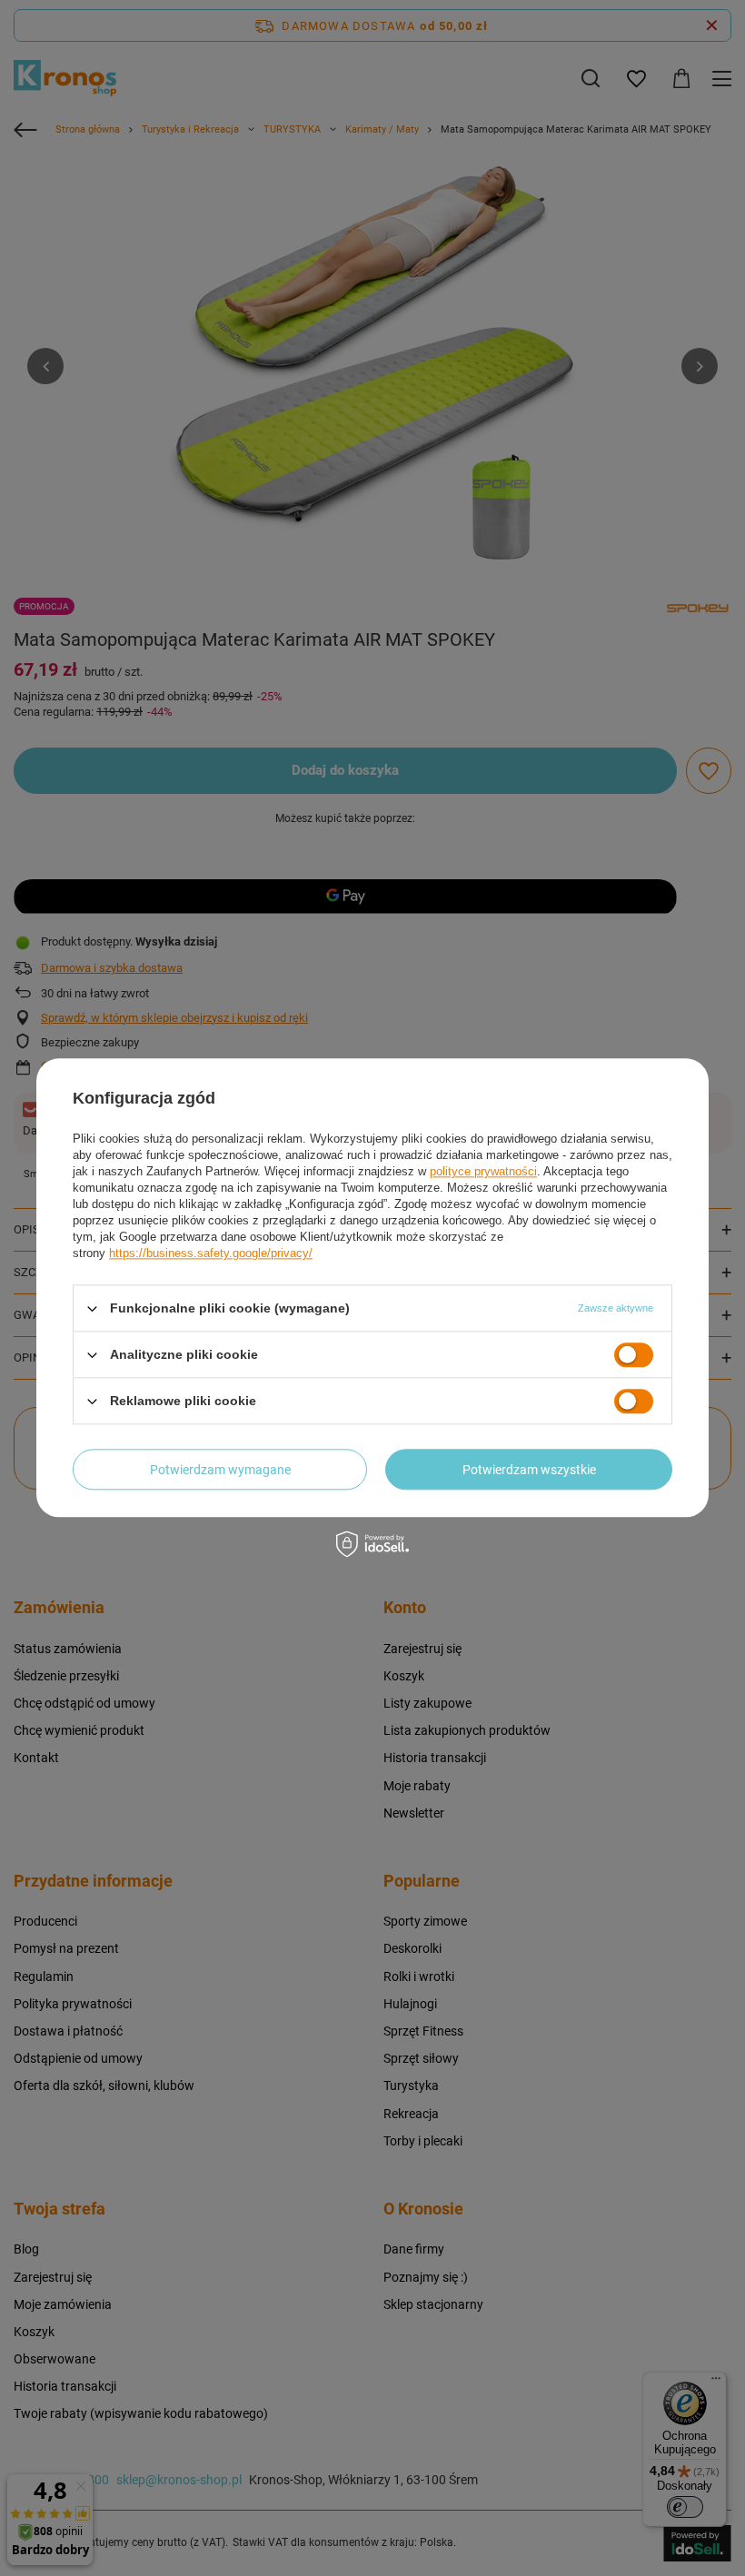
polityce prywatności (483, 1171)
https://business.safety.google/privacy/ (211, 1253)
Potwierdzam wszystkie (529, 1470)
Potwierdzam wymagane (220, 1470)
